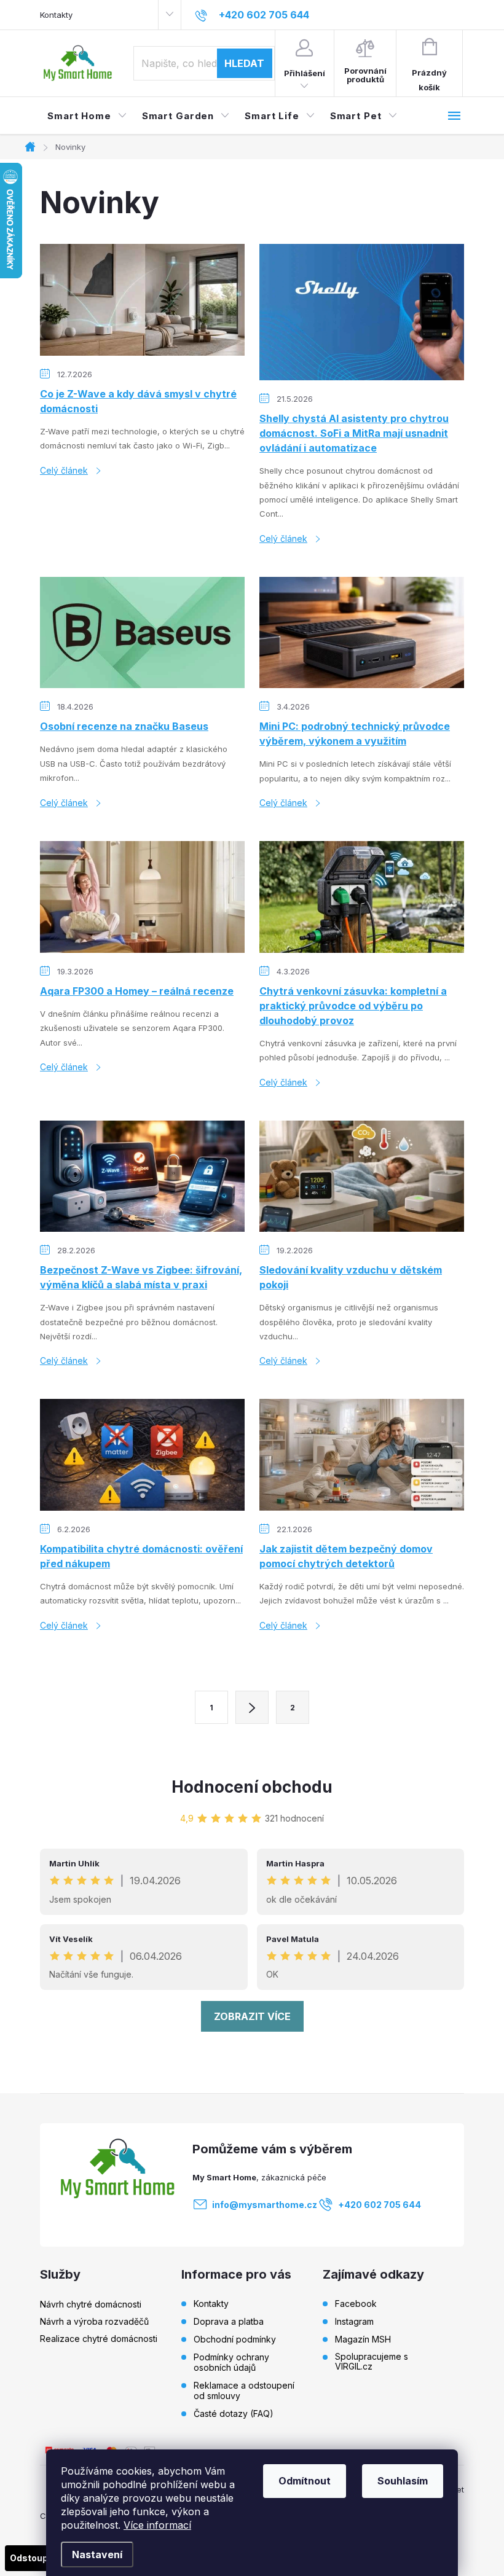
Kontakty (56, 15)
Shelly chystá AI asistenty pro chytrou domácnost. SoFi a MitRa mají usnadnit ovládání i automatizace (354, 433)
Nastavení (97, 2554)
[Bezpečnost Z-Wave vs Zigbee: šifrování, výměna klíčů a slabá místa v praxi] (142, 1175)
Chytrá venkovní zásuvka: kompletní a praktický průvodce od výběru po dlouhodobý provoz (353, 1006)
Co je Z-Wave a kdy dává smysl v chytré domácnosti (138, 401)
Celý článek (64, 470)
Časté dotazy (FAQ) (234, 2414)
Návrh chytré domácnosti (91, 2304)
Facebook (356, 2304)
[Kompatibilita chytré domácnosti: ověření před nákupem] (142, 1454)
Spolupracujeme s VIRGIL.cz (372, 2362)
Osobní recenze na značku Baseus (124, 726)
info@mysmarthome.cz (265, 2205)
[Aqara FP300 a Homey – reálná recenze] (142, 896)
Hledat (244, 63)
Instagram (354, 2322)
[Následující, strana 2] (252, 1707)
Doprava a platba (229, 2321)
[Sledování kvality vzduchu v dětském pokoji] (362, 1175)
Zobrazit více (252, 2016)
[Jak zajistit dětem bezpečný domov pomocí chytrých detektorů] (362, 1454)
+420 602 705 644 (380, 2205)
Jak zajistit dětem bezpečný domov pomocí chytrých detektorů (346, 1556)
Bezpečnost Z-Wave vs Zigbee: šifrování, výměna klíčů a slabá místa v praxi (141, 1277)
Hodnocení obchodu (252, 1787)
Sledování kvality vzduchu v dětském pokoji (351, 1277)
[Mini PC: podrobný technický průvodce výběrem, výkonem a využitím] (362, 632)
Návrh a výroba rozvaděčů (94, 2321)
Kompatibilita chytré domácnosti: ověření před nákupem (141, 1556)
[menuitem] (87, 116)
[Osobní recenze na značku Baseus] (142, 632)
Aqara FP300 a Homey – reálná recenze (137, 991)
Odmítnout (305, 2481)
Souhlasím (403, 2481)
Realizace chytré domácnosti (99, 2339)
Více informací (157, 2525)
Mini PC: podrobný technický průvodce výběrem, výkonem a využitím (355, 734)
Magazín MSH (363, 2339)
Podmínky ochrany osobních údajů (231, 2362)
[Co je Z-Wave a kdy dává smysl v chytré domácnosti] (142, 299)
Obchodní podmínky (235, 2339)
